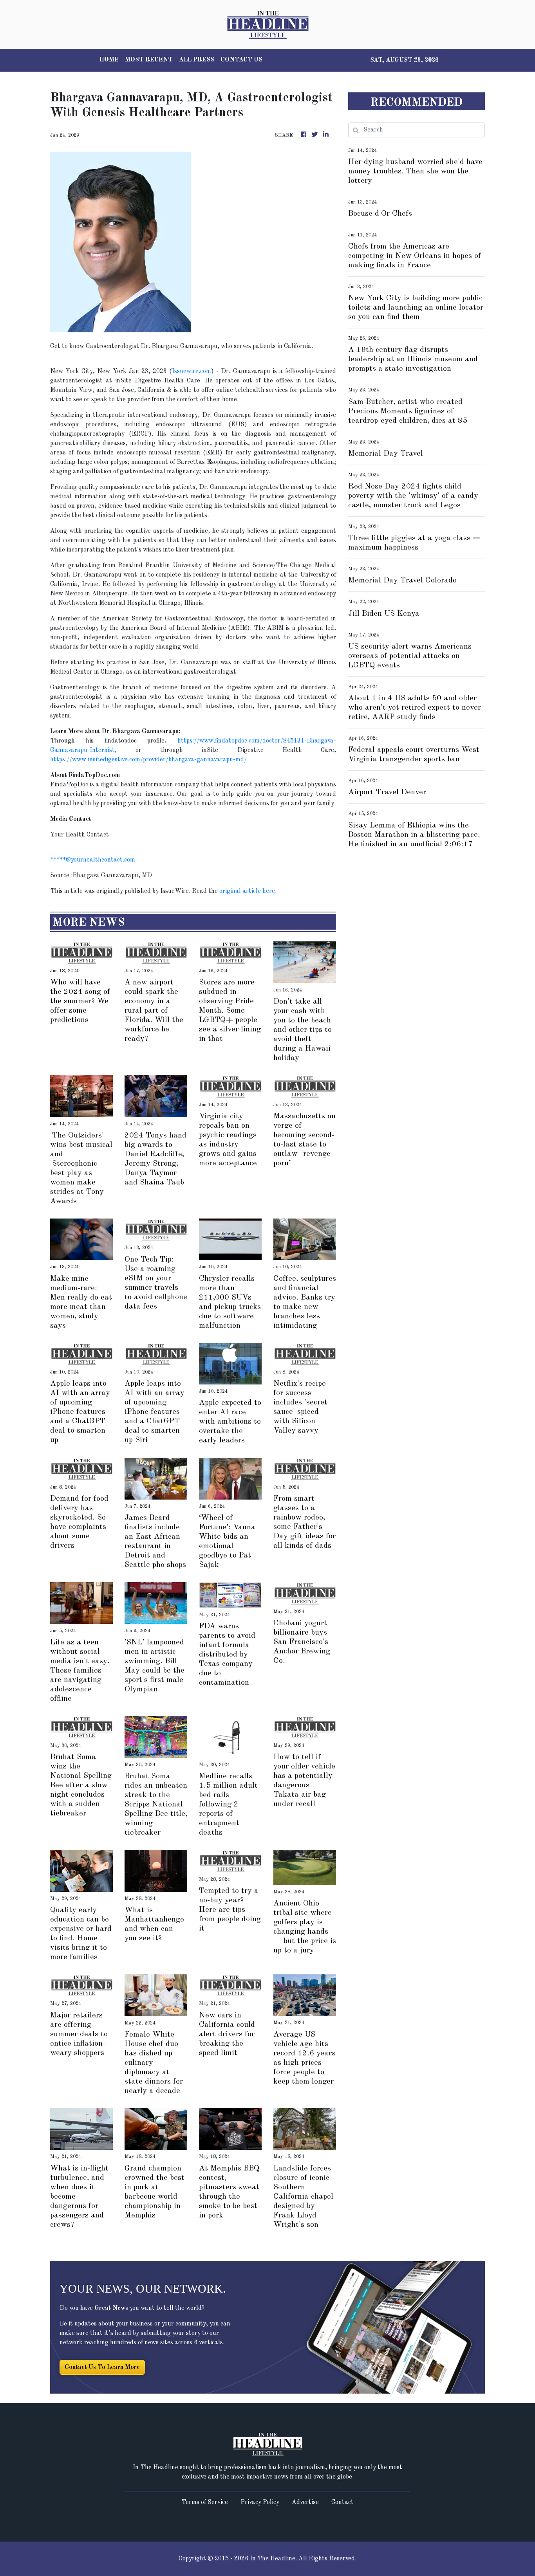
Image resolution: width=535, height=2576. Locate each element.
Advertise (305, 2502)
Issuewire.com (192, 371)
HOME (109, 60)
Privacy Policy (260, 2502)
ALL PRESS (197, 60)
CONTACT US (241, 60)
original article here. (248, 891)
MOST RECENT (149, 60)
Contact (343, 2502)
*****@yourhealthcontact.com (93, 860)
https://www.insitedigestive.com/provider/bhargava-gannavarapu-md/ (148, 760)
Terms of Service (205, 2502)
